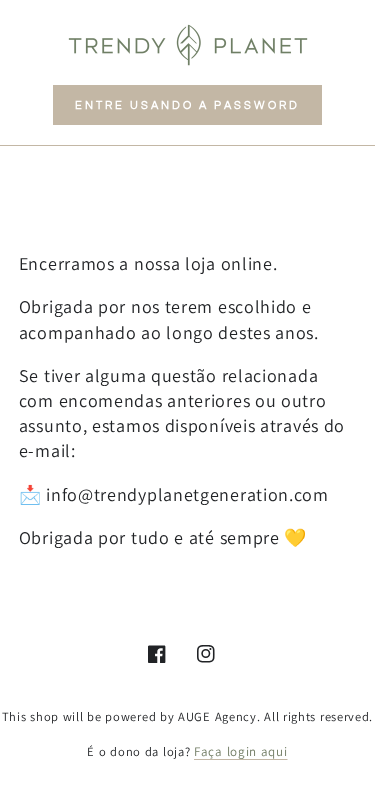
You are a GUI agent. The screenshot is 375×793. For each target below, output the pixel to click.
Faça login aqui (241, 751)
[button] (187, 105)
